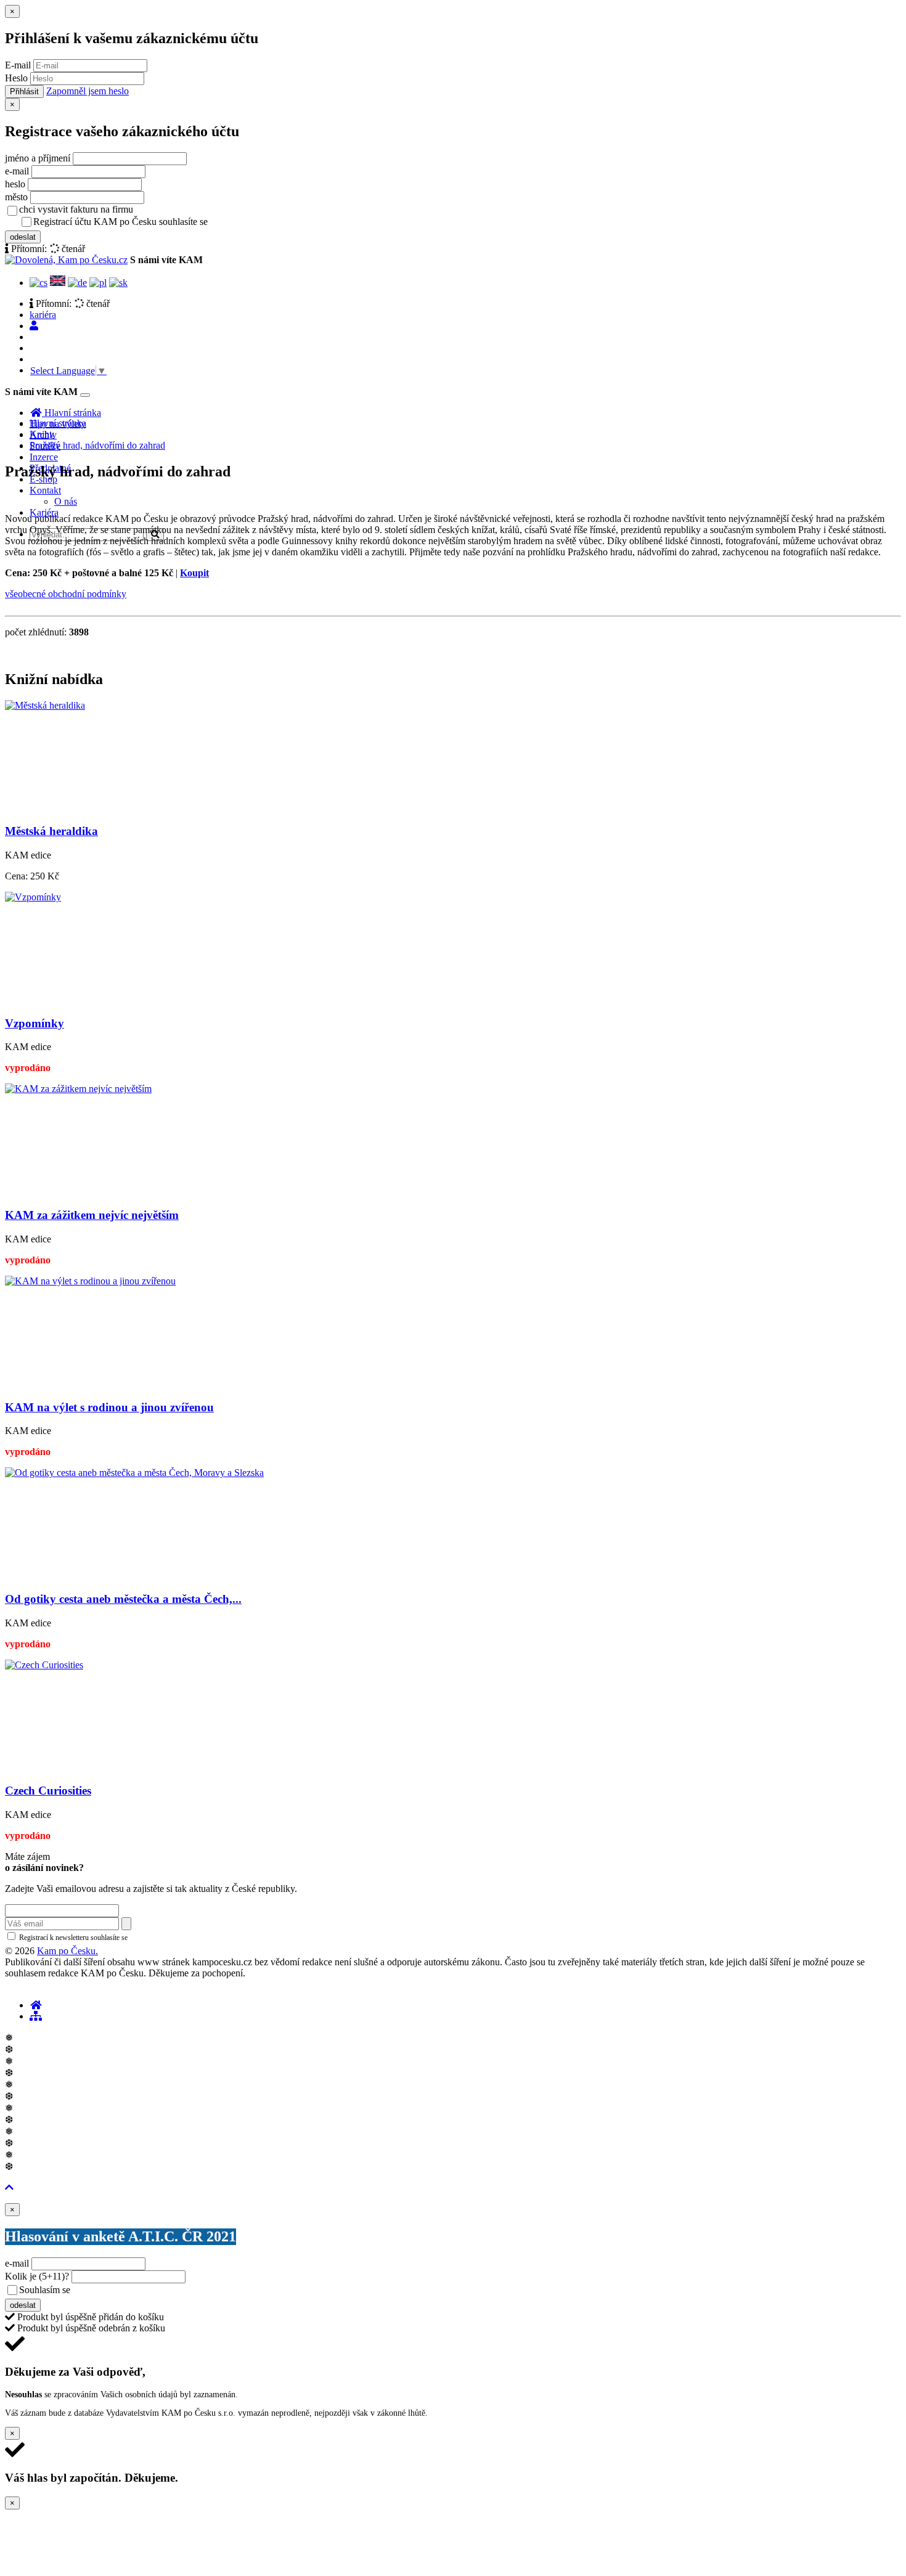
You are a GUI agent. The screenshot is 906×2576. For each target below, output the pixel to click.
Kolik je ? (37, 2276)
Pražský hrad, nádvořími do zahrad (97, 445)
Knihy (42, 434)
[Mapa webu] (36, 2016)
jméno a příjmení (38, 158)
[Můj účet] (34, 326)
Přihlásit (24, 92)
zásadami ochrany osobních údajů (182, 1938)
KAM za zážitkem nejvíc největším (92, 1215)
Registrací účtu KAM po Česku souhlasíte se (169, 222)
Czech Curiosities (48, 1791)
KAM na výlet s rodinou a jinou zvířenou (109, 1407)
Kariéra (44, 512)
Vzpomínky (35, 1023)
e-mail (17, 171)
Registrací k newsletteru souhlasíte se (124, 1938)
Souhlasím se (132, 2290)
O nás (66, 501)
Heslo (16, 78)
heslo (15, 184)
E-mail (18, 65)
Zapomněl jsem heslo (88, 91)
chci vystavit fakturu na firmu (76, 209)
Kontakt (45, 490)
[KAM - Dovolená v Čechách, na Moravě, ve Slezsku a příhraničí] (36, 2005)
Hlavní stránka (58, 423)
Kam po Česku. (67, 1951)
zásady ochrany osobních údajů (259, 222)
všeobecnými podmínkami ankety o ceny (160, 2291)
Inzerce (44, 457)
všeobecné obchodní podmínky (66, 594)
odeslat (23, 237)
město (16, 197)
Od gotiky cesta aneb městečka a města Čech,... (123, 1599)
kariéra (43, 315)
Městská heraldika (51, 831)
